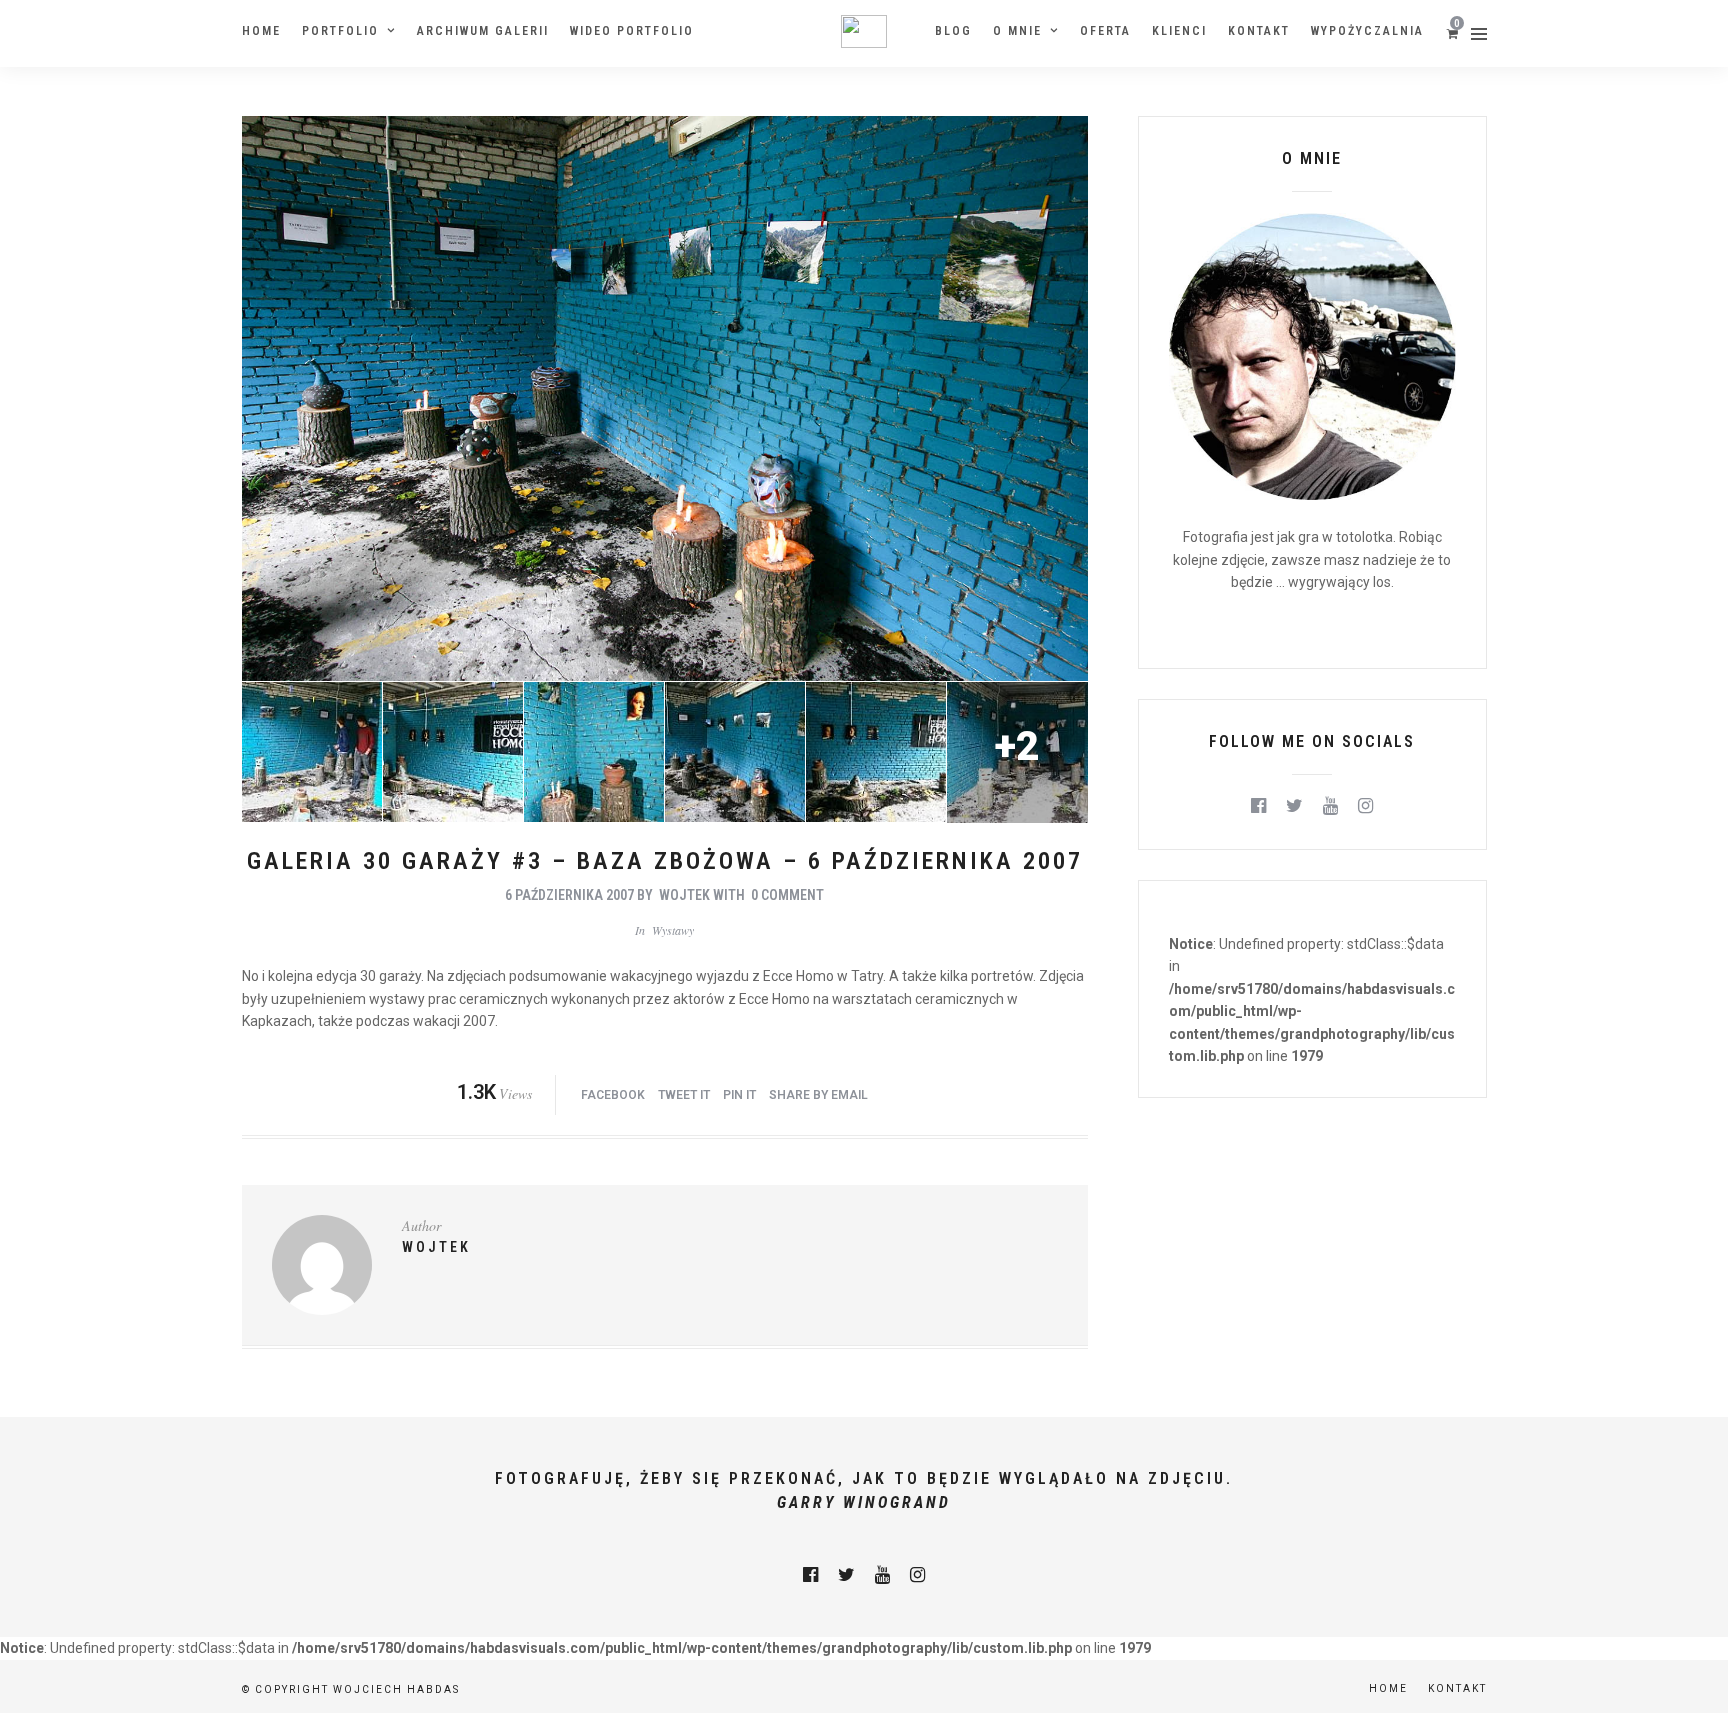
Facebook (613, 1095)
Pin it (739, 1095)
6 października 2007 (569, 895)
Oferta (1105, 31)
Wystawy (673, 930)
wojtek (684, 895)
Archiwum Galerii (483, 31)
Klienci (1179, 31)
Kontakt (1259, 31)
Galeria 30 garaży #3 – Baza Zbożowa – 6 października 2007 (665, 861)
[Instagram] (1365, 806)
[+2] (1017, 818)
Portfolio (340, 31)
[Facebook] (1258, 806)
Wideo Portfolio (632, 31)
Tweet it (684, 1095)
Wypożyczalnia (1367, 31)
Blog (953, 31)
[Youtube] (1330, 806)
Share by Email (818, 1095)
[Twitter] (1294, 806)
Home (261, 31)
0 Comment (787, 895)
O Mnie (1017, 31)
